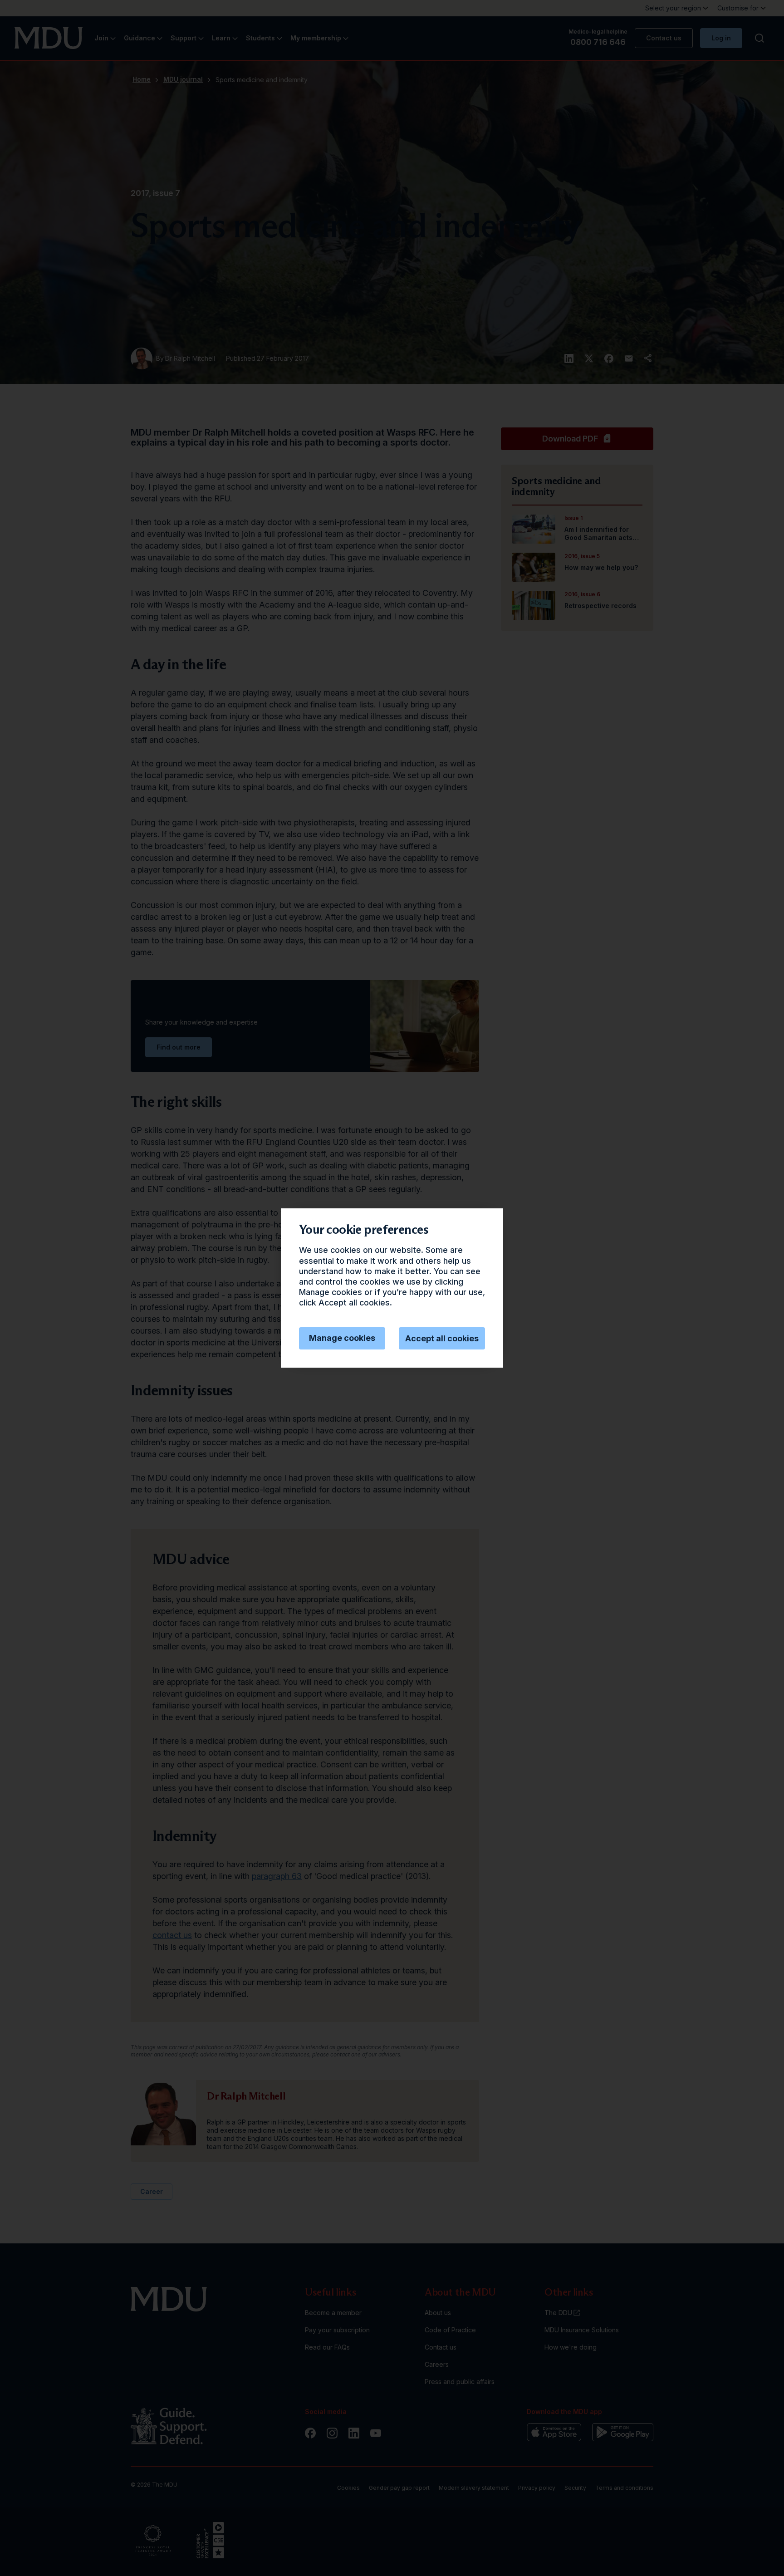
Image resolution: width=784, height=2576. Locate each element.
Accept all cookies (442, 1338)
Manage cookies (342, 1338)
